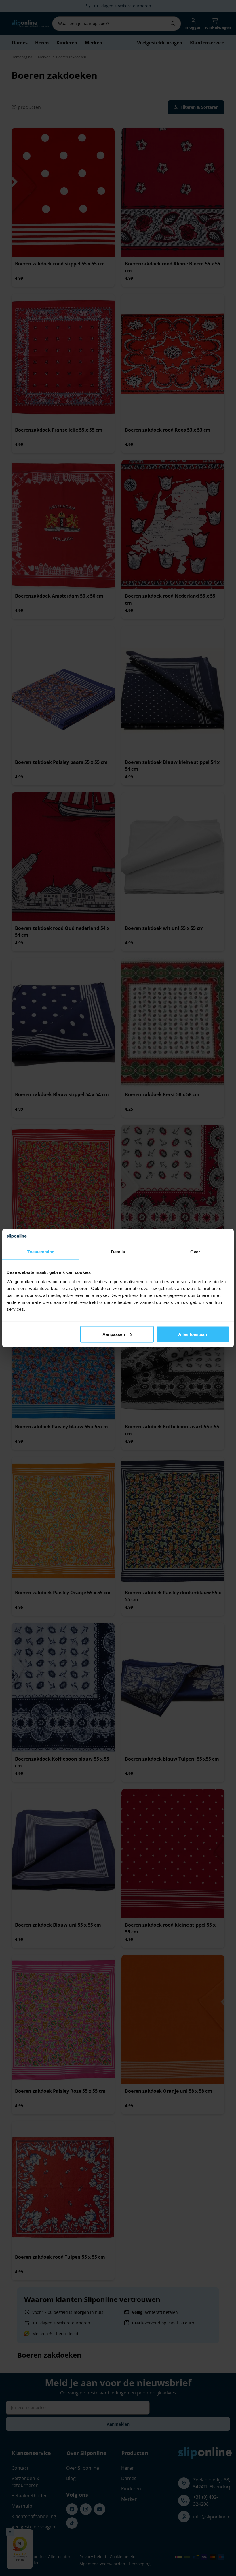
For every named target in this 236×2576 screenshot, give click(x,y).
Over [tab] (195, 1252)
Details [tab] (118, 1252)
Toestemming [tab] (41, 1252)
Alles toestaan (193, 1334)
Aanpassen (114, 1334)
